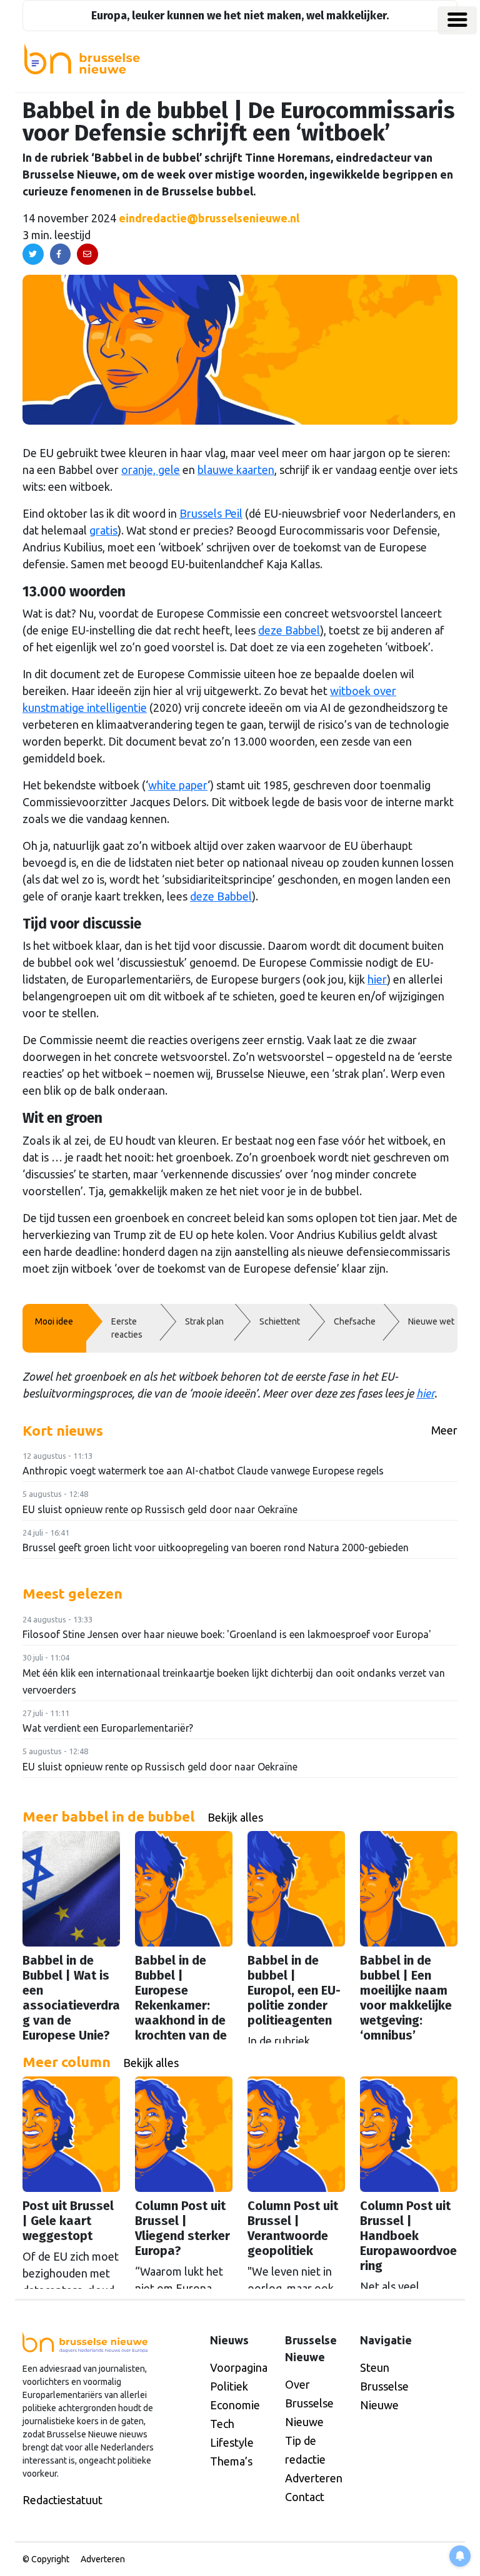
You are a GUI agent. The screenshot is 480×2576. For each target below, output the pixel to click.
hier (377, 979)
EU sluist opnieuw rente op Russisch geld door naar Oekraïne (160, 1509)
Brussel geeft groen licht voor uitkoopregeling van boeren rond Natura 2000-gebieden (216, 1547)
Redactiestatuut (62, 2500)
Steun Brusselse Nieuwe (384, 2386)
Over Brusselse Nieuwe (309, 2403)
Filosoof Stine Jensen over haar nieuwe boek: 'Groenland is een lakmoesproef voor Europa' (227, 1634)
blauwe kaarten (236, 470)
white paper (178, 785)
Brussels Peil (211, 513)
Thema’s (231, 2461)
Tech (222, 2424)
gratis (103, 530)
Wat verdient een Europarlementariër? (108, 1728)
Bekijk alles (235, 1817)
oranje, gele (151, 470)
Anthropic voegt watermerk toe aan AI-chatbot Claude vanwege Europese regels (203, 1471)
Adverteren (314, 2478)
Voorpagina (239, 2367)
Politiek (229, 2386)
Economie (235, 2405)
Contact (305, 2497)
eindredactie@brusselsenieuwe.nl (209, 218)
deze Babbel (289, 630)
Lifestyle (232, 2442)
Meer (444, 1430)
